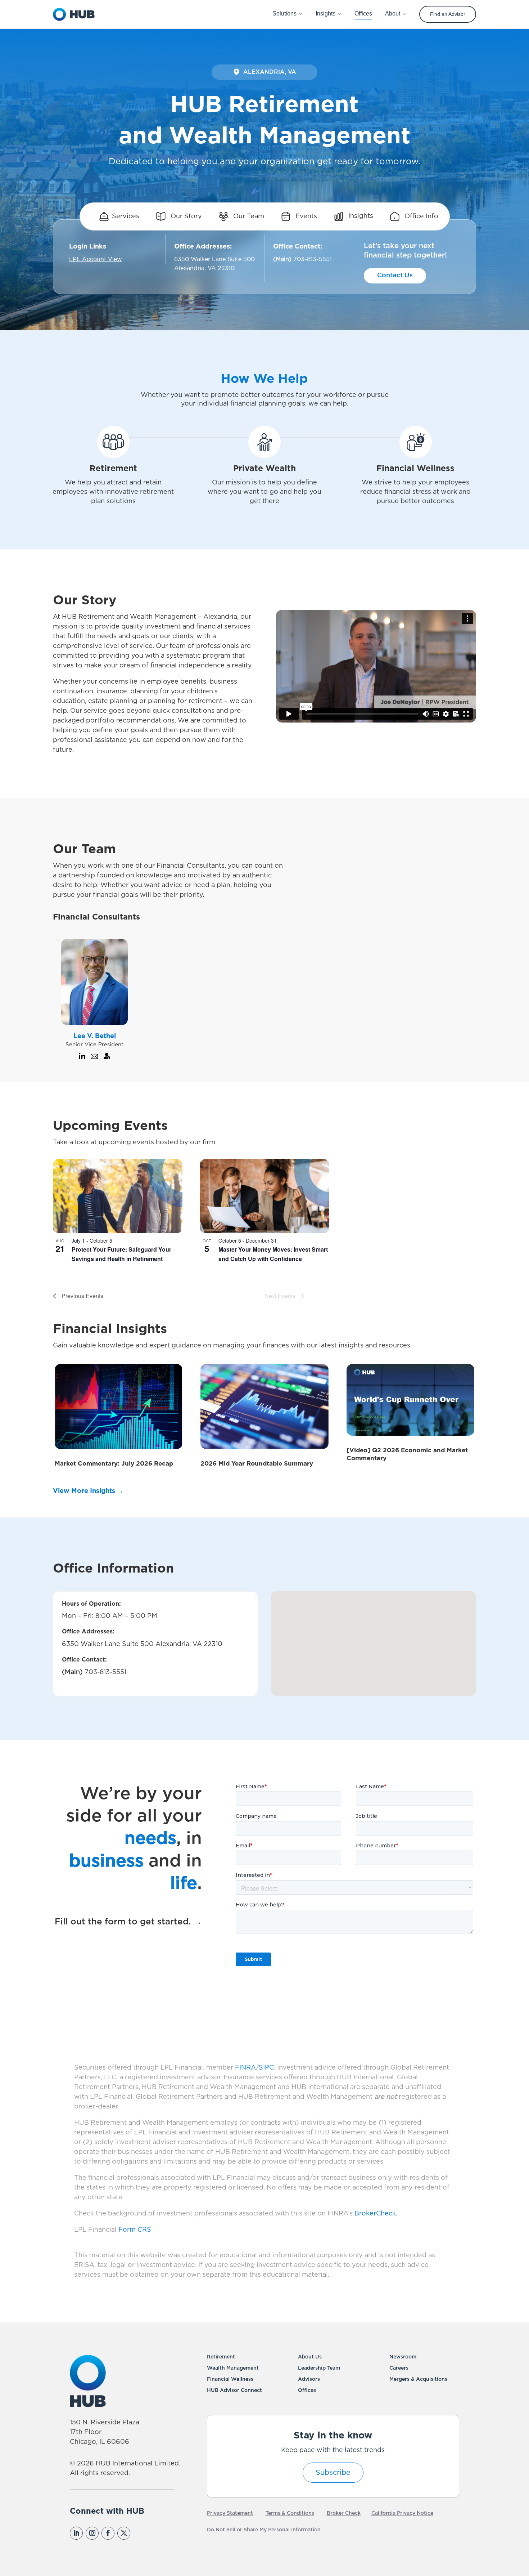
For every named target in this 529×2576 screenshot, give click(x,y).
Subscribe (333, 2473)
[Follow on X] (124, 2533)
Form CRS (135, 2230)
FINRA (245, 2068)
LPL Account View (96, 259)
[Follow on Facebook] (108, 2533)
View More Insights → (88, 1491)
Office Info (421, 216)
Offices (307, 2391)
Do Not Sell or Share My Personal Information (264, 2530)
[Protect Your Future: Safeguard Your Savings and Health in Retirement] (118, 1196)
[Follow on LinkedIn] (76, 2533)
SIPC (266, 2068)
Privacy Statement (230, 2513)
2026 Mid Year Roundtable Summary (257, 1464)
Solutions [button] (284, 14)
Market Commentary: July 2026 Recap (114, 1464)
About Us (310, 2357)
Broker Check (344, 2513)
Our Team (248, 216)
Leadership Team (319, 2368)
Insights (360, 216)
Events (305, 216)
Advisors (309, 2379)
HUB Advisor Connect (234, 2391)
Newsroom (403, 2357)
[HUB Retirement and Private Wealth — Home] (74, 14)
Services (126, 216)
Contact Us (395, 276)
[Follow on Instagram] (92, 2533)
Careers (399, 2368)
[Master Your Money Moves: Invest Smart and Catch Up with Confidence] (264, 1196)
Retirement (221, 2357)
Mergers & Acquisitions (418, 2379)
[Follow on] (139, 2533)
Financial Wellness (230, 2379)
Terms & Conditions (290, 2513)
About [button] (393, 14)
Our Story (185, 216)
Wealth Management (233, 2368)
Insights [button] (325, 14)
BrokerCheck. (376, 2214)
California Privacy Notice (402, 2513)
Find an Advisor (448, 14)
